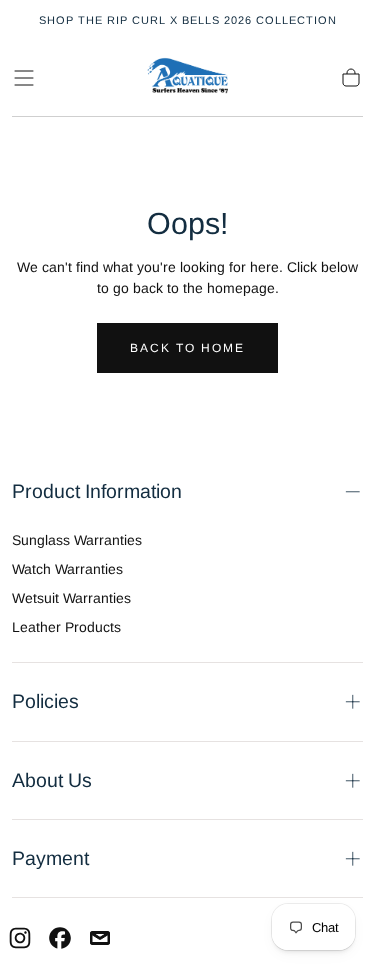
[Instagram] (20, 938)
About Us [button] (52, 780)
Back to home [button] (187, 348)
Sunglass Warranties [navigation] (77, 540)
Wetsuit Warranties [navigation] (71, 598)
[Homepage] (188, 78)
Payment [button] (50, 858)
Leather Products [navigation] (66, 627)
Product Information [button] (97, 491)
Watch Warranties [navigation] (67, 569)
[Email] (100, 938)
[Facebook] (60, 938)
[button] (24, 78)
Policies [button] (45, 701)
